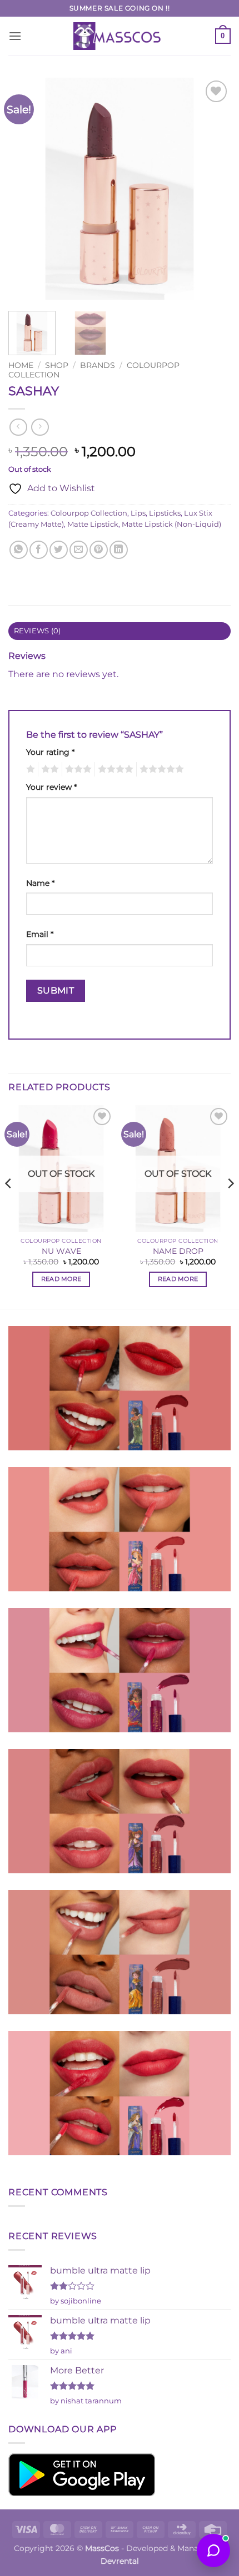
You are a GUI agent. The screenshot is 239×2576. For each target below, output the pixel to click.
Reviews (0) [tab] (38, 631)
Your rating (50, 752)
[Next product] (18, 427)
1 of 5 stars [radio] (29, 769)
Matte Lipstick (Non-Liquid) (171, 524)
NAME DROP (178, 1251)
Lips (138, 513)
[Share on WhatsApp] (19, 550)
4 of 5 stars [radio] (114, 769)
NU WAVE (61, 1251)
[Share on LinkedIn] (119, 550)
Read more (61, 1279)
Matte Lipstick (93, 524)
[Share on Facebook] (39, 550)
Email (40, 934)
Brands (98, 365)
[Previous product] (40, 427)
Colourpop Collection (89, 513)
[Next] (212, 189)
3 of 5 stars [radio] (77, 769)
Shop (57, 365)
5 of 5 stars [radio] (160, 769)
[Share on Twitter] (59, 550)
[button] (15, 36)
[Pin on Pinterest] (99, 550)
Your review (51, 787)
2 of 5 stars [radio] (48, 769)
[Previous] (27, 189)
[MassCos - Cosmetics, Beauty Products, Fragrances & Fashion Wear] (120, 36)
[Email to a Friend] (79, 550)
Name (40, 883)
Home (21, 365)
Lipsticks (165, 513)
